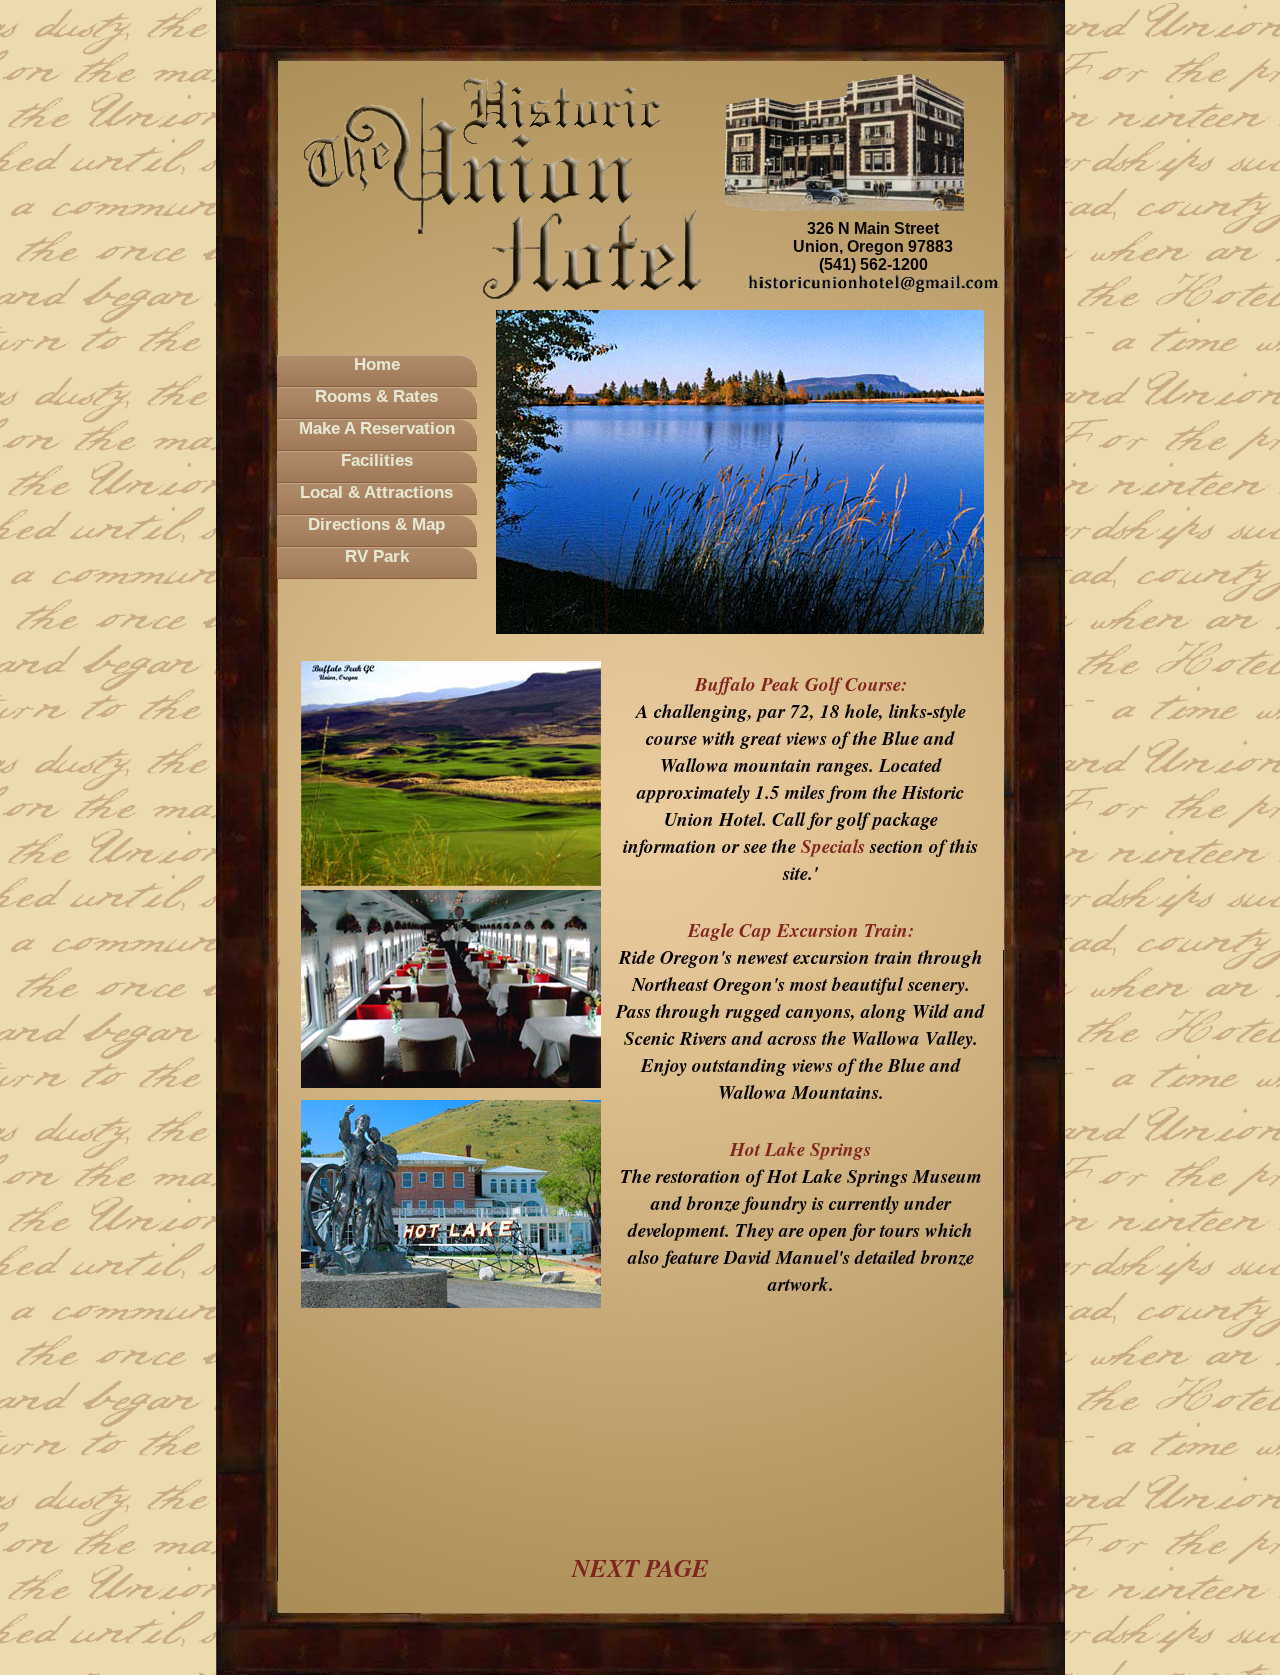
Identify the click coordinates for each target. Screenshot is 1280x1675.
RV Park (377, 556)
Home (377, 364)
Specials (833, 845)
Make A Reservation (377, 428)
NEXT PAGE (640, 1567)
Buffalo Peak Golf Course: (801, 683)
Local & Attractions (376, 492)
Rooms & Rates (376, 396)
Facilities (377, 460)
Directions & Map (376, 524)
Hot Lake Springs (800, 1148)
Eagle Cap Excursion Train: (801, 929)
